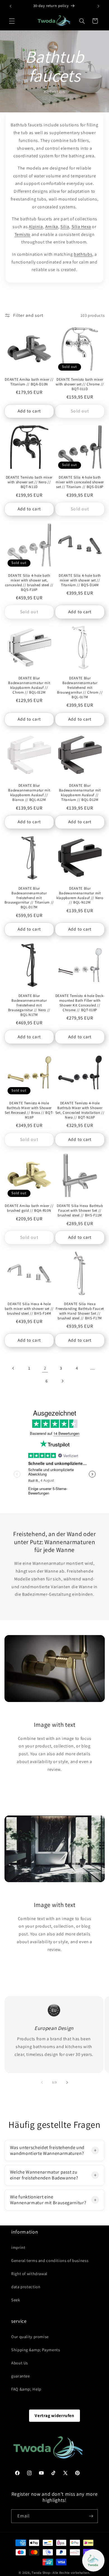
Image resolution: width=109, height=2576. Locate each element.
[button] (12, 21)
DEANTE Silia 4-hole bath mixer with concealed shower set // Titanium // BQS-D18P (80, 482)
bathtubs (83, 254)
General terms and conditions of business (50, 2260)
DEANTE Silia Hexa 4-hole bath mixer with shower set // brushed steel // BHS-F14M (29, 1309)
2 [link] (45, 1368)
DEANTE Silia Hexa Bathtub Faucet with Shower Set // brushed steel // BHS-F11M (80, 1211)
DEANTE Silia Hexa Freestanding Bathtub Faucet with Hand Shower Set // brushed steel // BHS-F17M (80, 1311)
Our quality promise (30, 2337)
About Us (20, 2363)
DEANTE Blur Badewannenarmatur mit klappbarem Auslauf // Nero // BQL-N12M (80, 896)
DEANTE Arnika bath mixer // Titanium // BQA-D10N (29, 382)
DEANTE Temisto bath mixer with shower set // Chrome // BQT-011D (80, 384)
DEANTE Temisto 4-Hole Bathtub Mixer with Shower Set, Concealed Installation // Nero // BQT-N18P (80, 1110)
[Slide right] (67, 2082)
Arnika (52, 227)
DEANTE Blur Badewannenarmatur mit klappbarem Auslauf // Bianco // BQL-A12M (29, 793)
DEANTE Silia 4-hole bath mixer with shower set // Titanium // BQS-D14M (80, 580)
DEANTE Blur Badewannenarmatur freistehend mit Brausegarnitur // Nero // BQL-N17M (29, 1005)
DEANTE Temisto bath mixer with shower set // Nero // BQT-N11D (29, 482)
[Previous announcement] (11, 6)
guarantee (21, 2376)
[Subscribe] (91, 2516)
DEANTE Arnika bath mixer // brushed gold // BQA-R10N (29, 1208)
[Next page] (62, 1381)
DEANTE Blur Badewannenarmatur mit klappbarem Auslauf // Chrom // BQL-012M (29, 685)
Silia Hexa (81, 227)
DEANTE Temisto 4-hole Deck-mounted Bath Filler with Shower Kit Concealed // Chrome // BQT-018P (80, 1003)
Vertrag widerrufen (54, 2416)
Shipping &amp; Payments (36, 2350)
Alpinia (36, 227)
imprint (18, 2247)
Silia (65, 227)
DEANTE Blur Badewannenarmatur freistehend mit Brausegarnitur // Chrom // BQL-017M (80, 688)
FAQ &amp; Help (26, 2389)
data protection (26, 2287)
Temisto (22, 234)
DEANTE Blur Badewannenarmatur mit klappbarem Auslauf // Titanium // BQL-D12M (80, 793)
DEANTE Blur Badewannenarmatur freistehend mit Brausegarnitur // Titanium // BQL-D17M (29, 898)
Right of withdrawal (29, 2274)
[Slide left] (42, 2082)
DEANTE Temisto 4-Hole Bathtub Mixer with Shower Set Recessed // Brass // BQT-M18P (29, 1110)
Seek (16, 2300)
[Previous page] (13, 1368)
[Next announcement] (98, 6)
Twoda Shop (41, 2573)
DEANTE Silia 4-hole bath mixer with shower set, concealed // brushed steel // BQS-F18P (29, 583)
